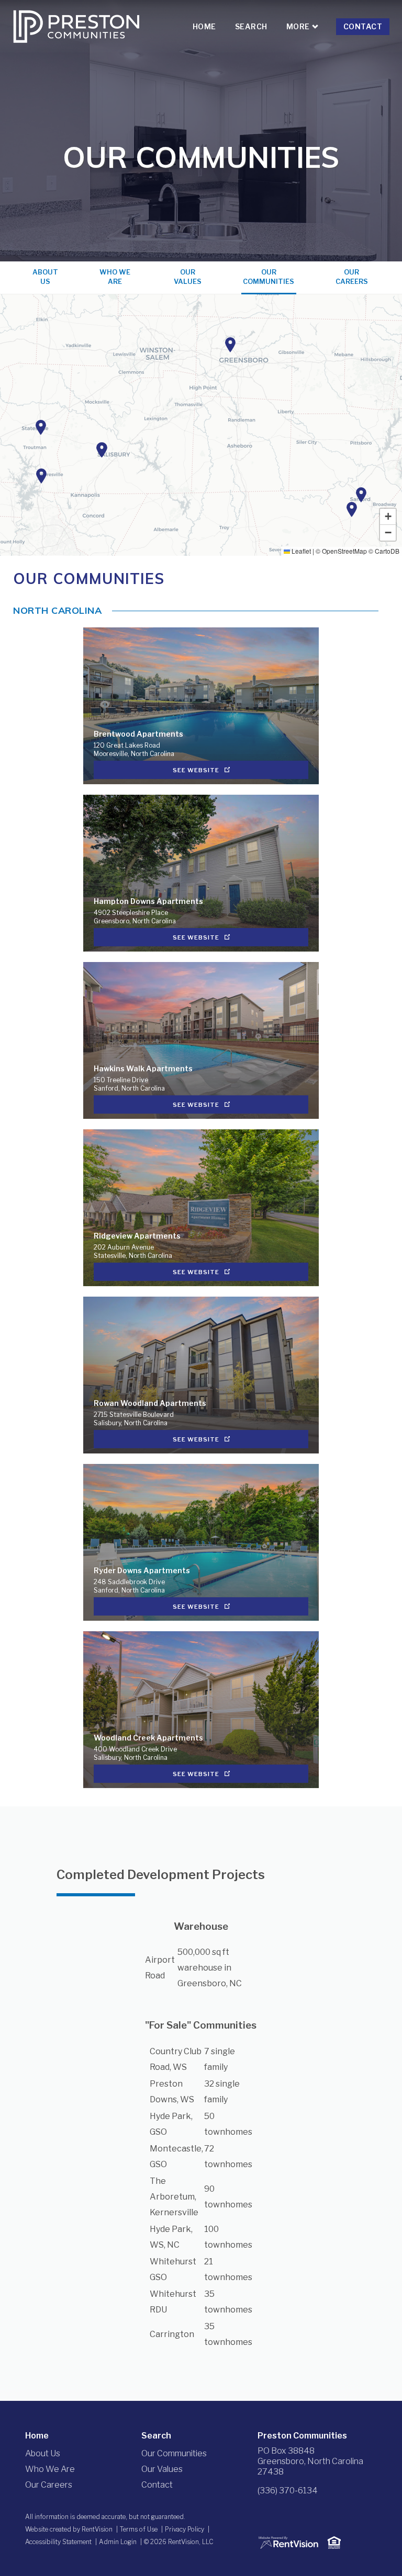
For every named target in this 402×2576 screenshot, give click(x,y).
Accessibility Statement (58, 2542)
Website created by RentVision (69, 2529)
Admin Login (118, 2542)
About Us (45, 277)
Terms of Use (139, 2529)
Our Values (188, 277)
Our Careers (352, 277)
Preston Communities (302, 2436)
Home (204, 26)
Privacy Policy (185, 2529)
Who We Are (115, 277)
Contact (363, 26)
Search (251, 26)
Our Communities (269, 277)
